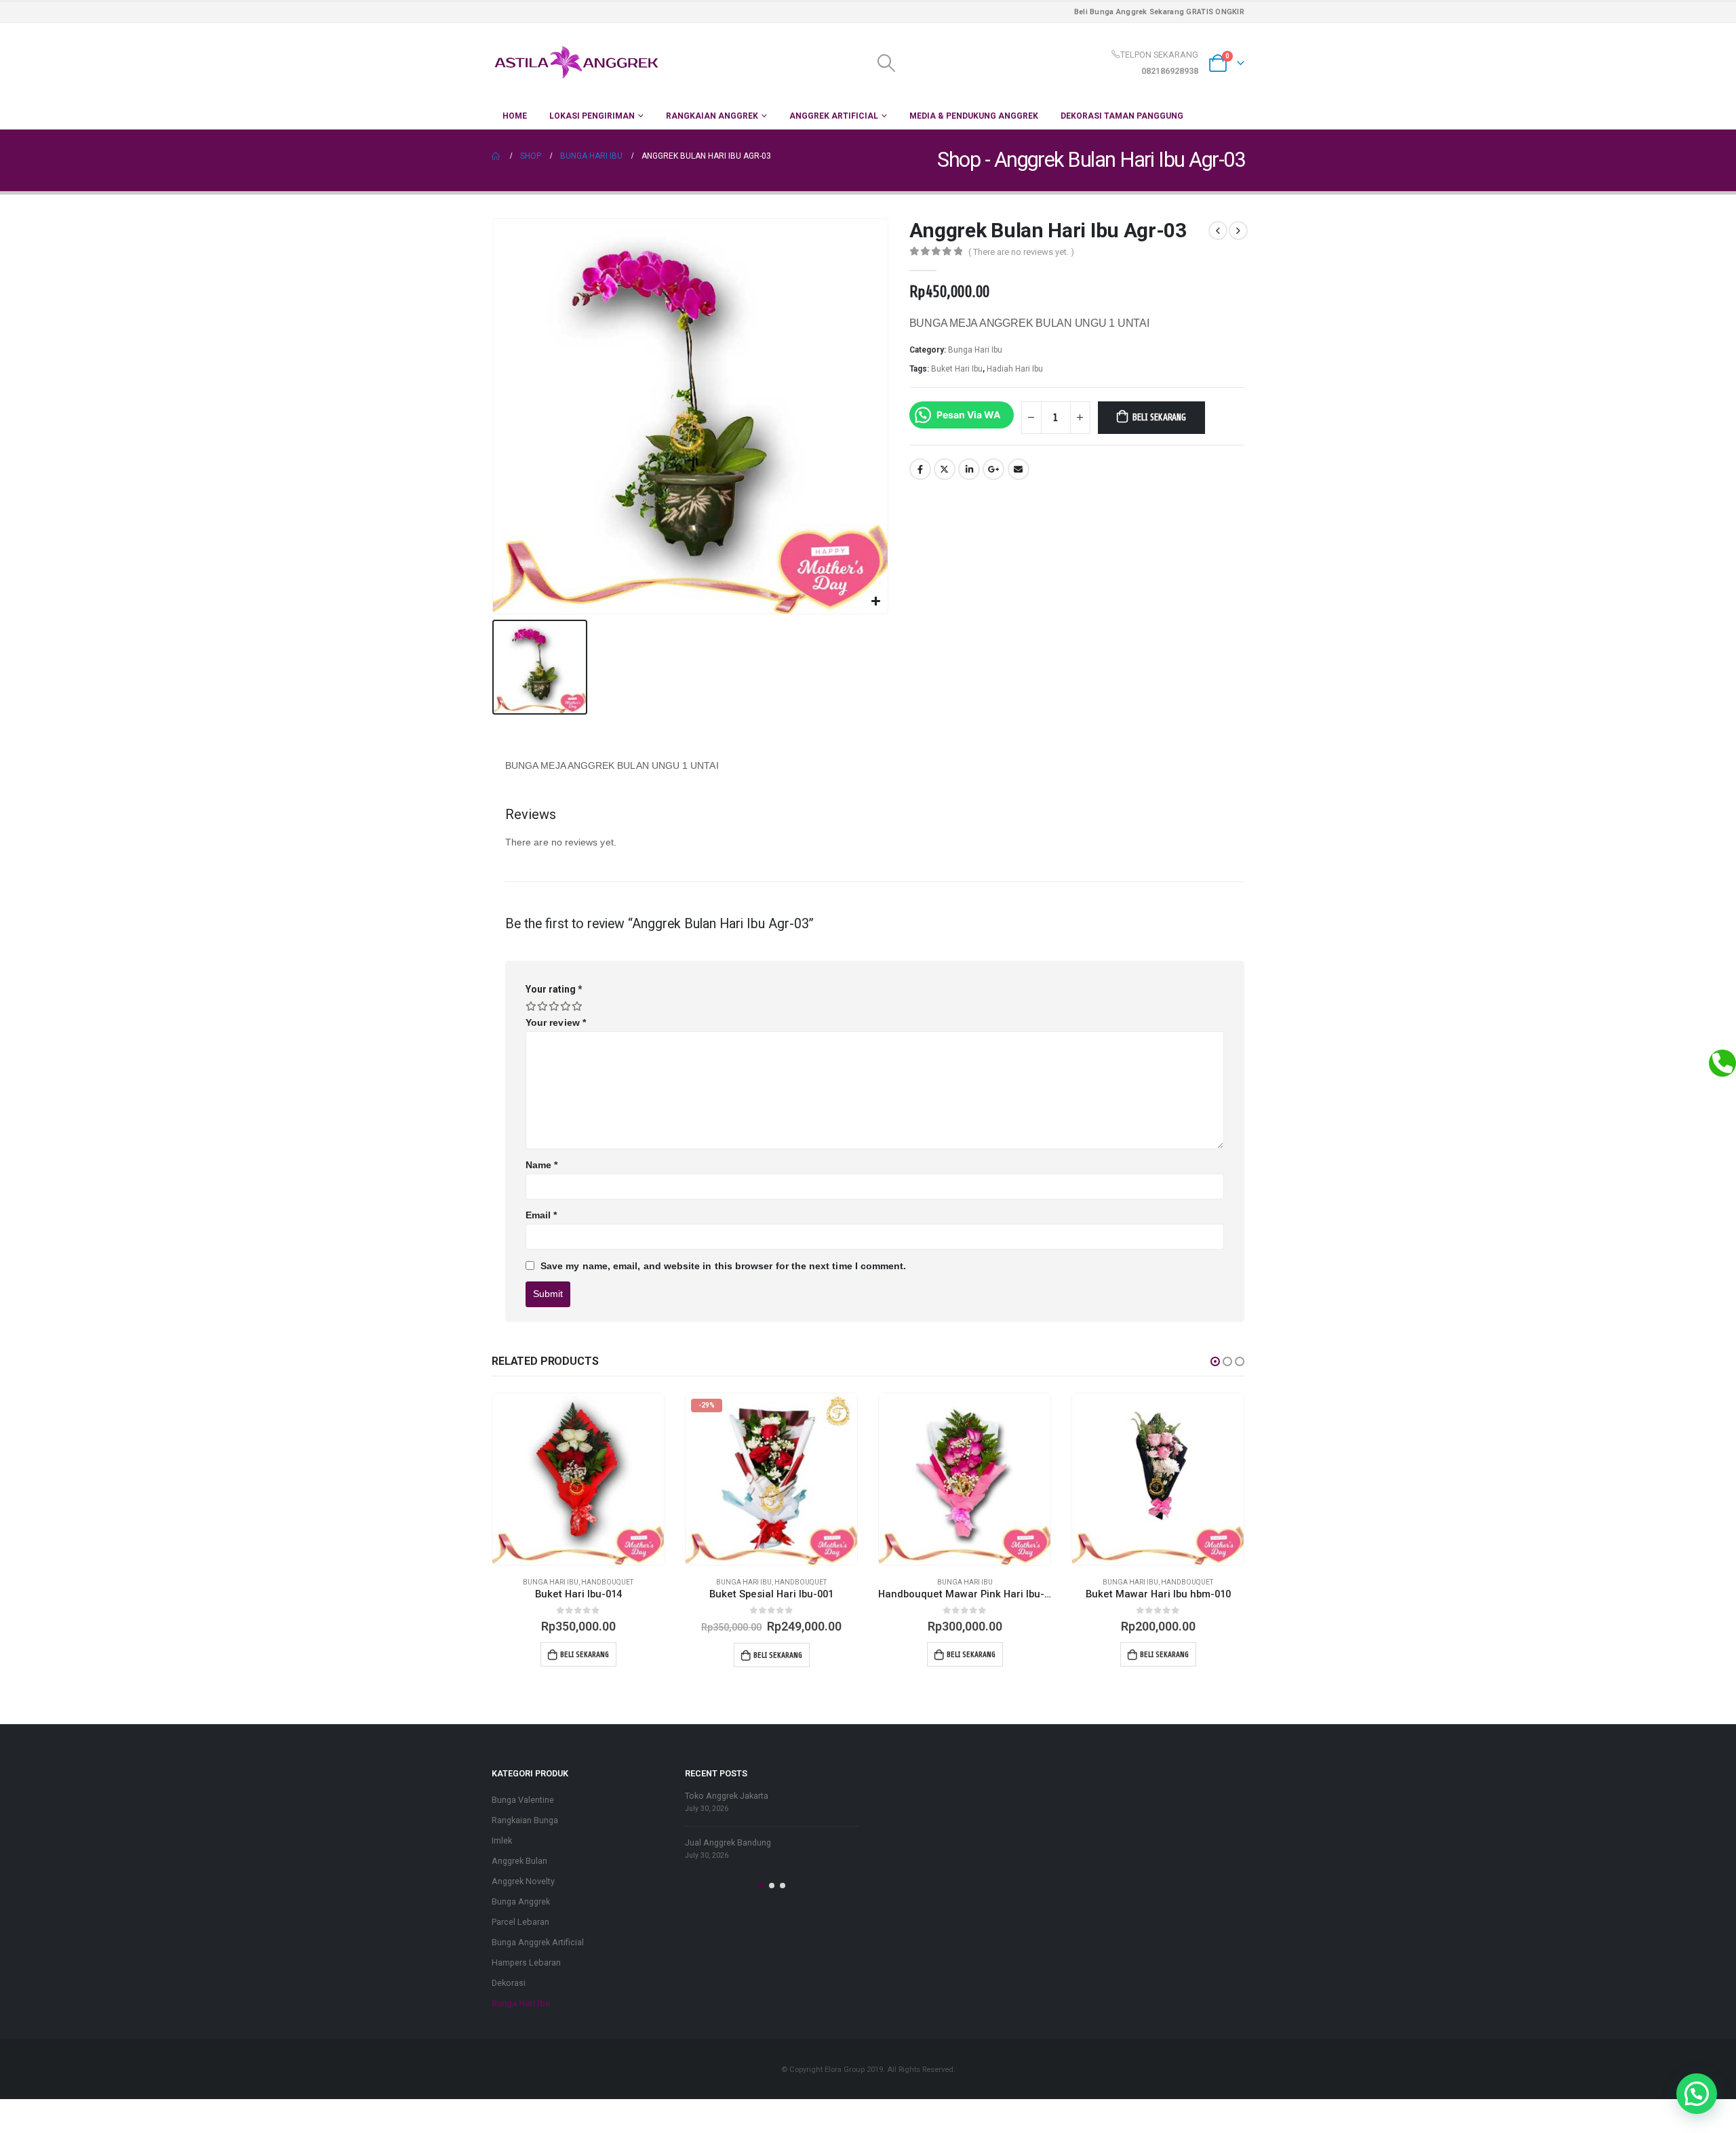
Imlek (502, 1840)
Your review (556, 1022)
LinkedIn (969, 469)
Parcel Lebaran (520, 1922)
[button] (1215, 1361)
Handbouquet (607, 1582)
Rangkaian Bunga (525, 1820)
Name (541, 1165)
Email (1019, 469)
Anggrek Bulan (519, 1861)
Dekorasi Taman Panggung (1122, 116)
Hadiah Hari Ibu (1015, 369)
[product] (578, 1479)
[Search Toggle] (886, 63)
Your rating (554, 989)
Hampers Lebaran (526, 1962)
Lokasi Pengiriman (592, 116)
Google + (993, 469)
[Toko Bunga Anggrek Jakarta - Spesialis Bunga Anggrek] (576, 63)
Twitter (945, 469)
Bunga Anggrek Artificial (538, 1942)
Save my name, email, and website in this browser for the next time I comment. (723, 1266)
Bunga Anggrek (521, 1901)
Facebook (920, 469)
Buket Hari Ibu (957, 369)
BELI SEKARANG (1159, 417)
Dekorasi (509, 1983)
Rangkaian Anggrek (712, 116)
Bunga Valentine (523, 1800)
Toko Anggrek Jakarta (727, 1796)
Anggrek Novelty (523, 1881)
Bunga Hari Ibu (975, 350)
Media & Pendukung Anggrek (974, 116)
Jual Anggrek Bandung (728, 1842)
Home (515, 116)
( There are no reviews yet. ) (1021, 252)
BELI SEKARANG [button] (585, 1654)
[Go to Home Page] (496, 156)
